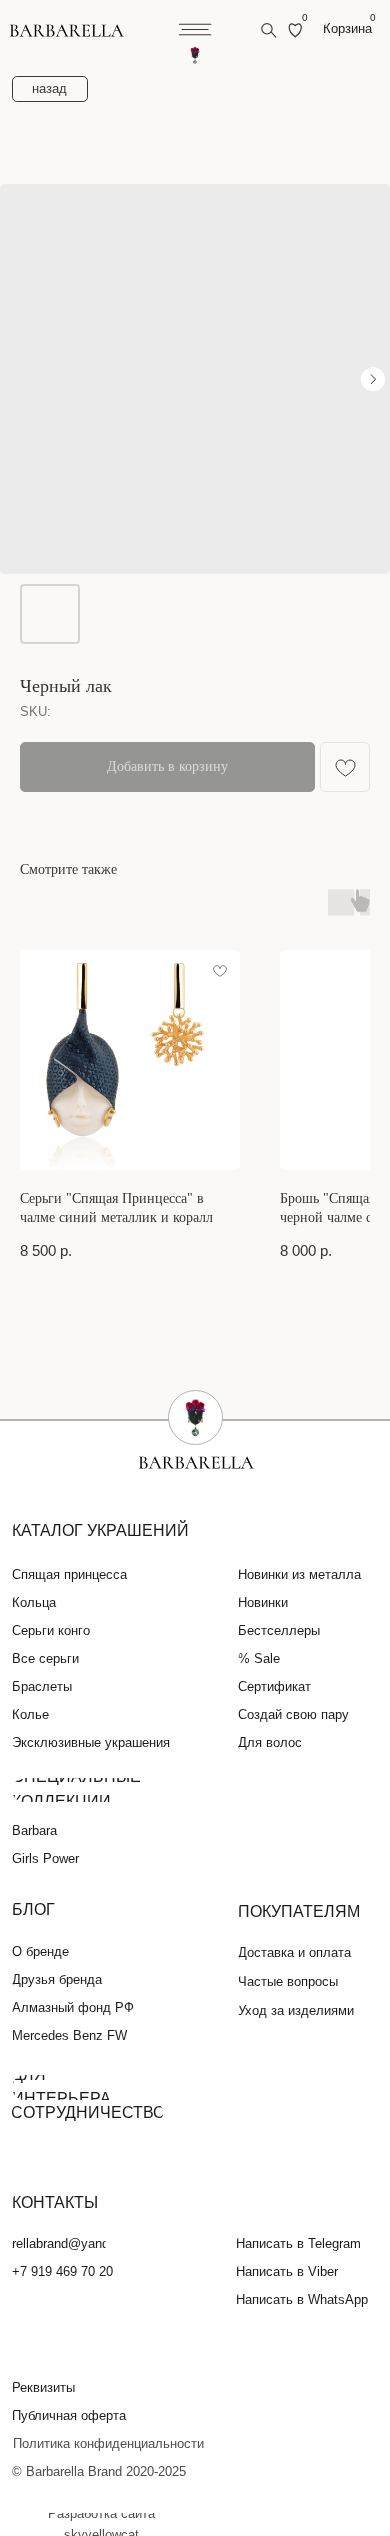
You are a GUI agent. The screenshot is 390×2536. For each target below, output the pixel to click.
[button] (55, 2388)
